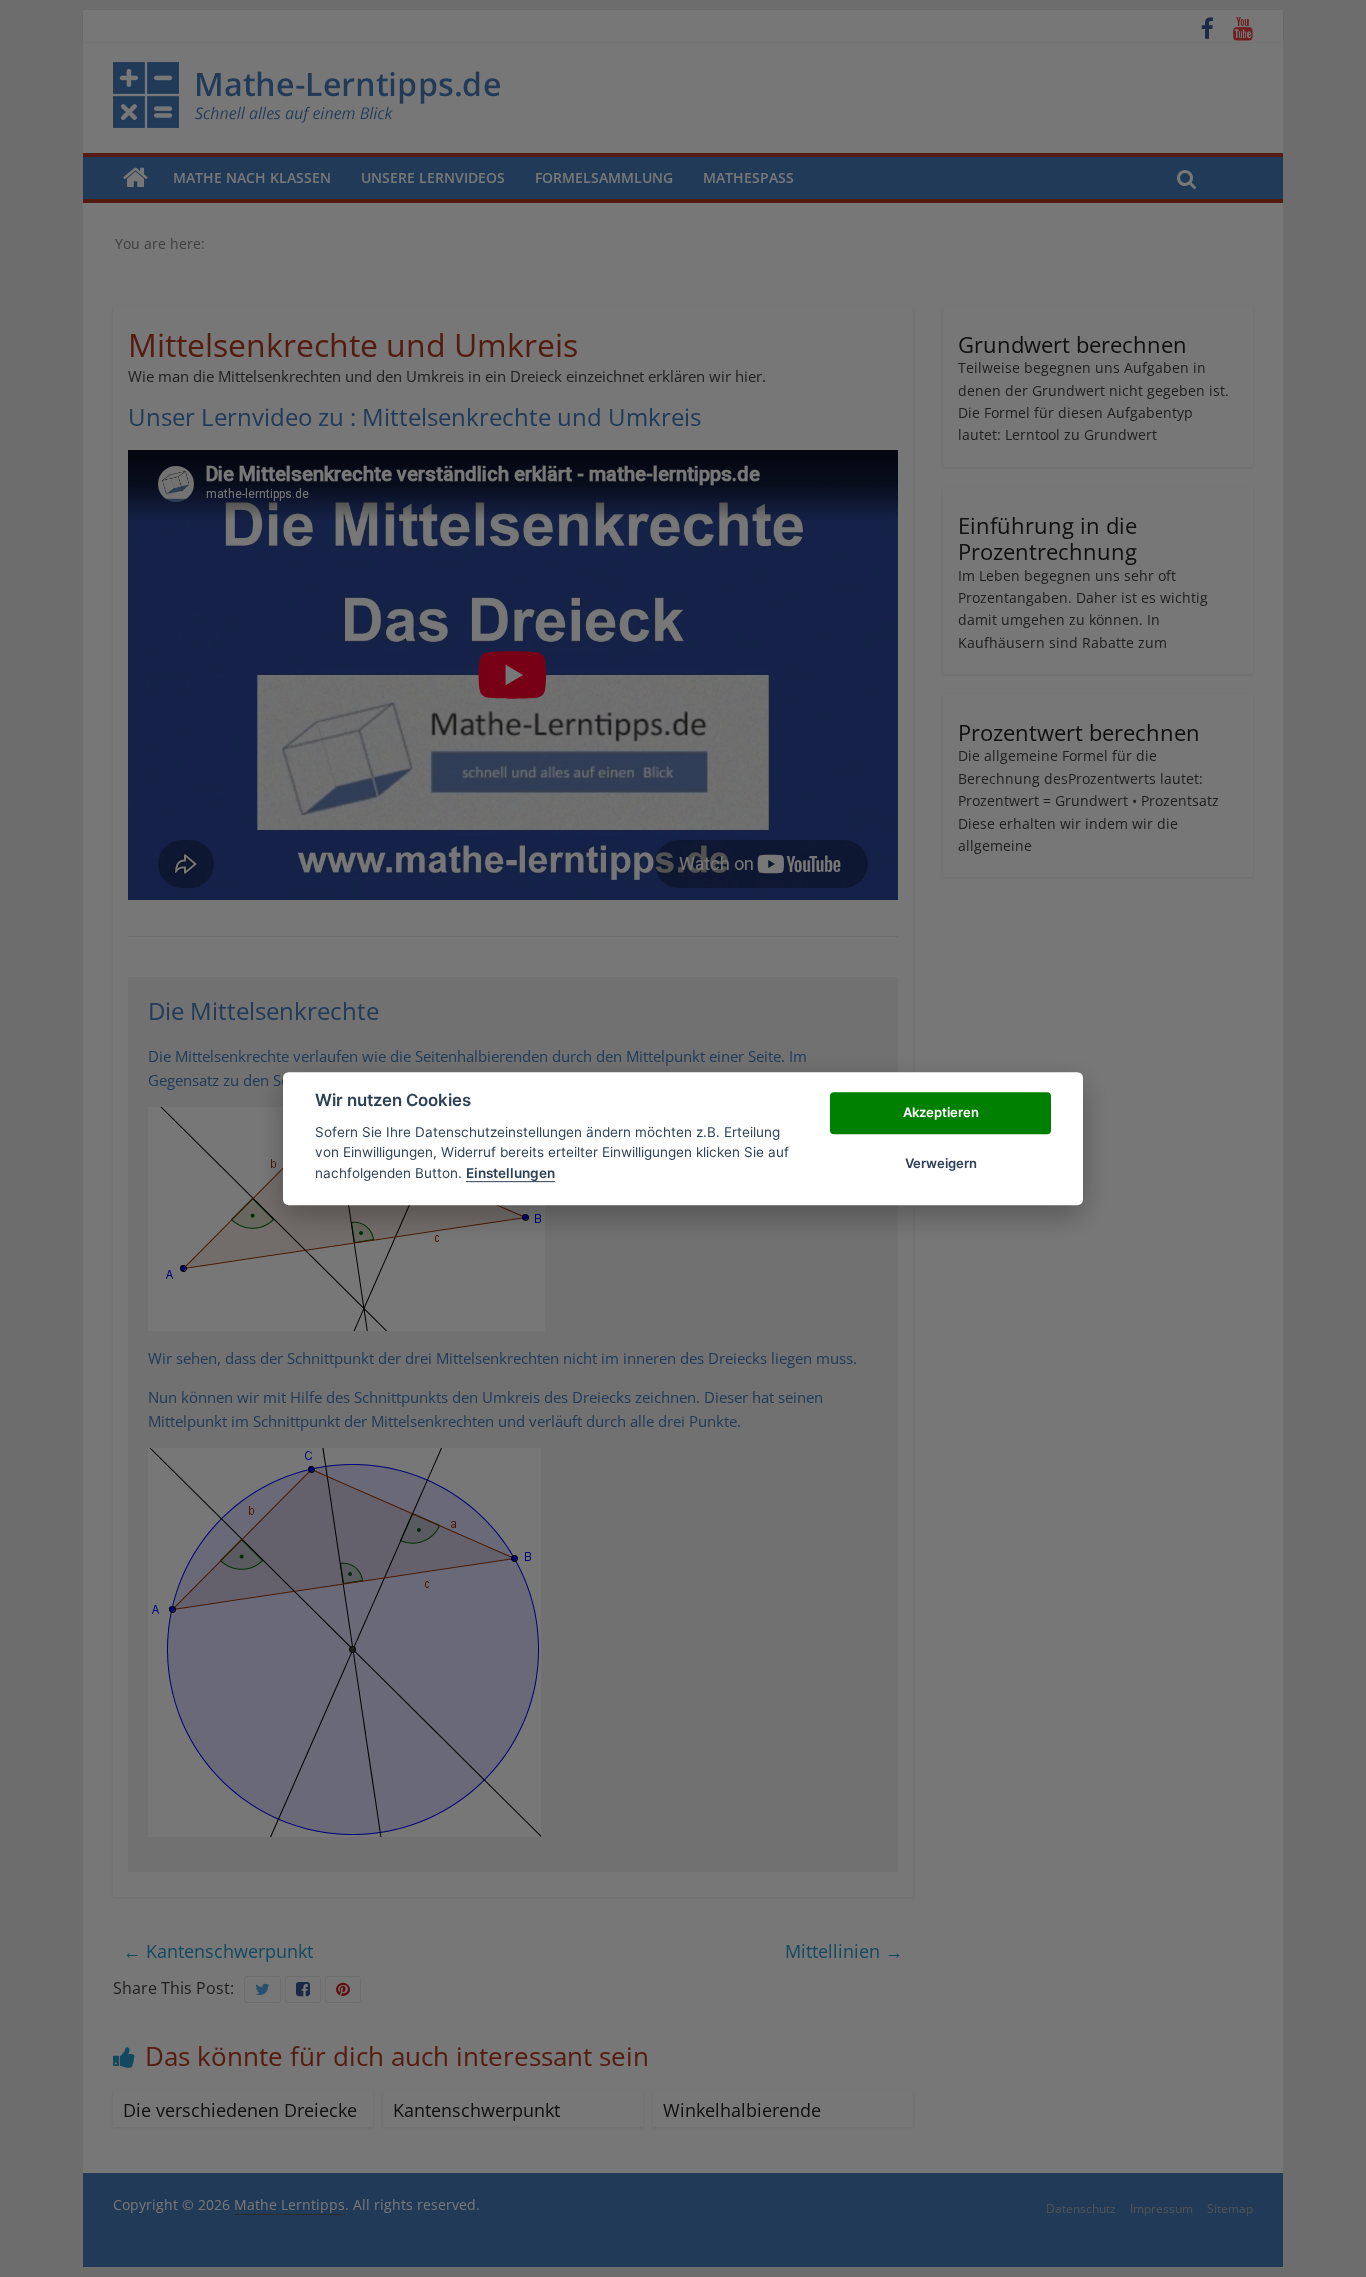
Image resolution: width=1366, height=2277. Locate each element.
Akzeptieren (941, 1113)
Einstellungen (510, 1173)
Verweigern (941, 1163)
